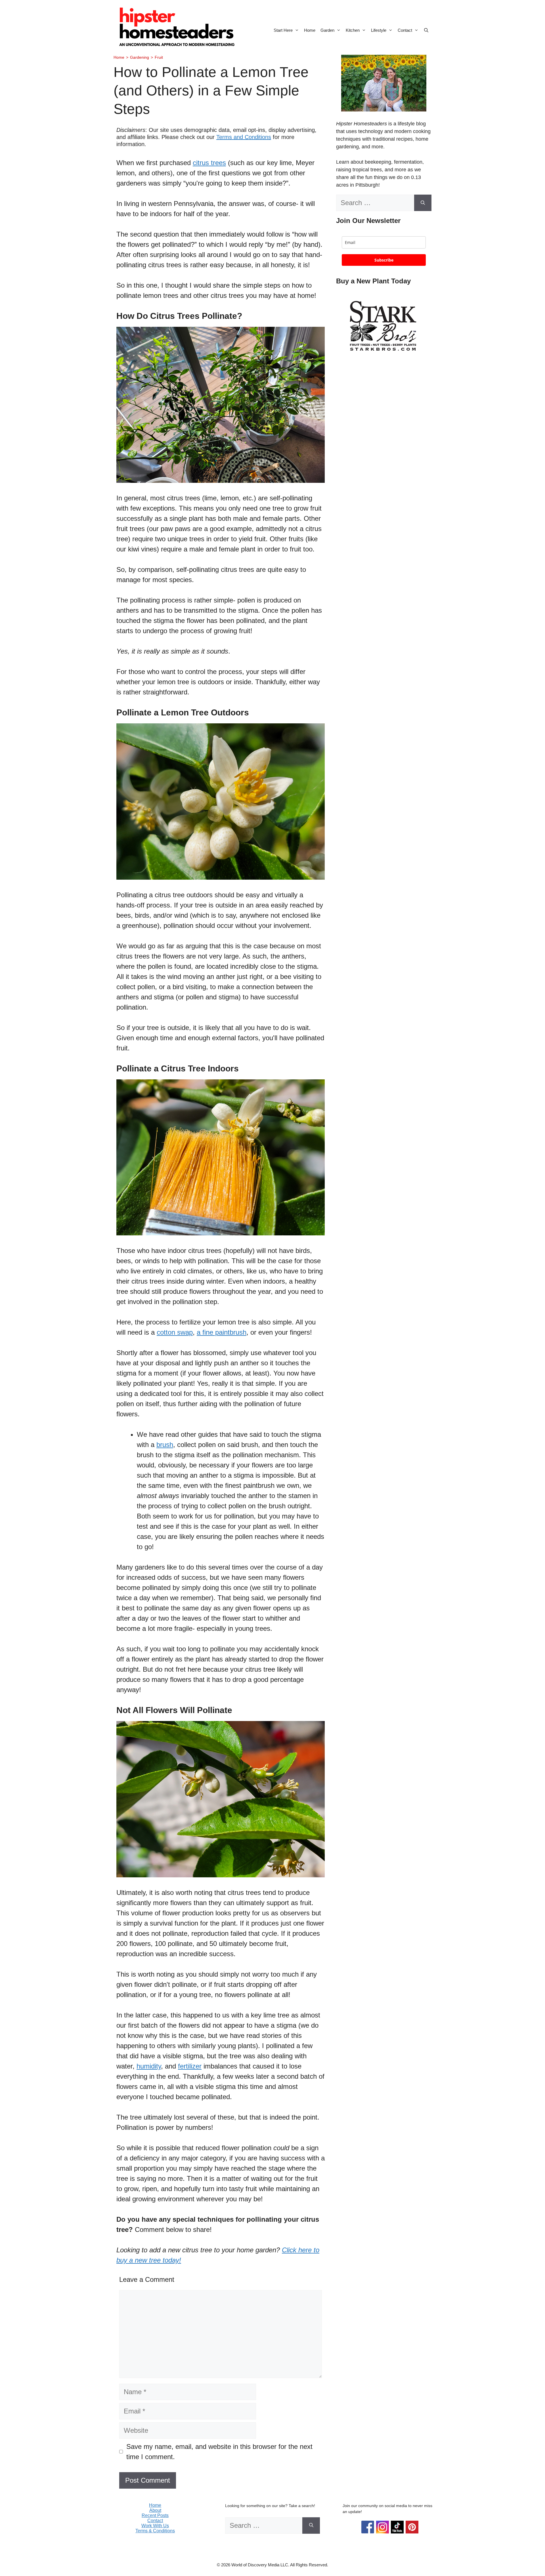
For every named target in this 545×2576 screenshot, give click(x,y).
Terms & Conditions (155, 2531)
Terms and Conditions (244, 137)
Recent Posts (155, 2515)
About (155, 2510)
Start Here (283, 30)
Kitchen (353, 30)
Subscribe (384, 260)
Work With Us (155, 2526)
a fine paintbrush (222, 1332)
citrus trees (209, 163)
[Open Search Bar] (426, 30)
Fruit (159, 57)
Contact (405, 30)
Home (310, 30)
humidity (149, 2066)
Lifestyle (379, 30)
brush (165, 1445)
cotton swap (175, 1332)
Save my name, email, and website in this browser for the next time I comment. (219, 2452)
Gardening (140, 57)
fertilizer (190, 2066)
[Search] (423, 203)
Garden (327, 30)
